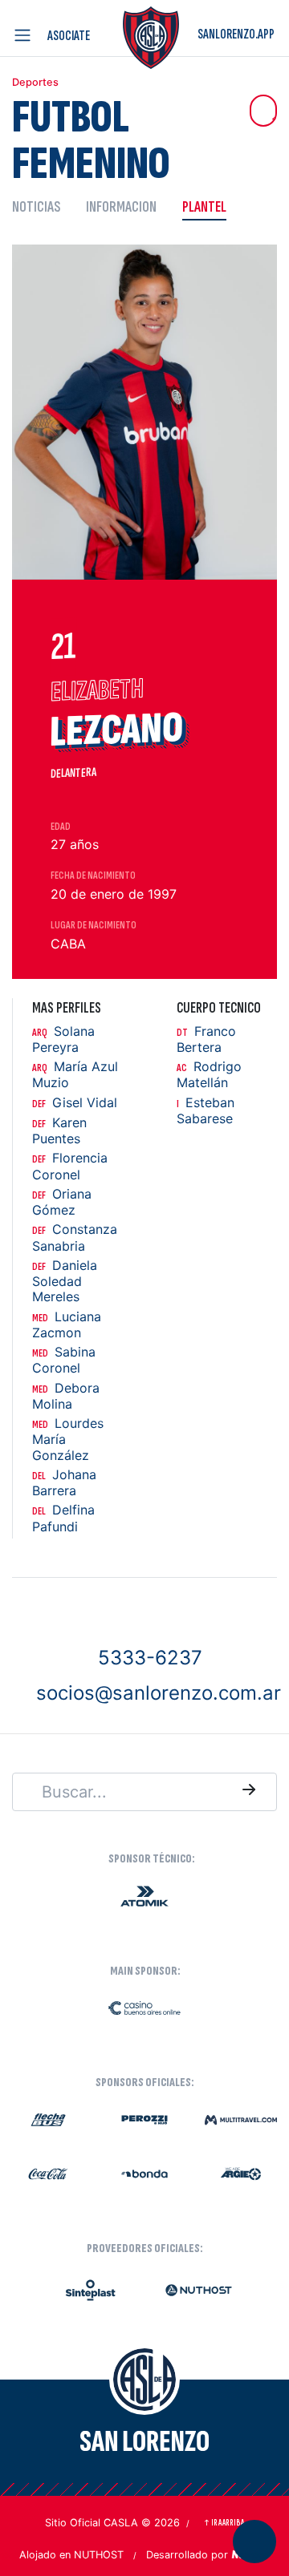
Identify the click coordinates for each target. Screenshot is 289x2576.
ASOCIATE (69, 36)
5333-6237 (150, 1658)
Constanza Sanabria (75, 1237)
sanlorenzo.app (236, 34)
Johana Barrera (64, 1483)
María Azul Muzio (75, 1075)
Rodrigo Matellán (209, 1075)
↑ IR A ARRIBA (224, 2523)
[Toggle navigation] (26, 35)
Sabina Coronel (64, 1360)
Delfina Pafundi (63, 1518)
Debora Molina (66, 1396)
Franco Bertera (206, 1039)
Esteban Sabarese (206, 1111)
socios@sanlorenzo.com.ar (159, 1693)
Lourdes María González (68, 1439)
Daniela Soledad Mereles (65, 1281)
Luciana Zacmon (67, 1325)
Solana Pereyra (63, 1039)
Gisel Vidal (75, 1103)
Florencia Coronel (70, 1166)
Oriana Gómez (62, 1202)
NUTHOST (99, 2555)
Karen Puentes (59, 1131)
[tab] (43, 206)
